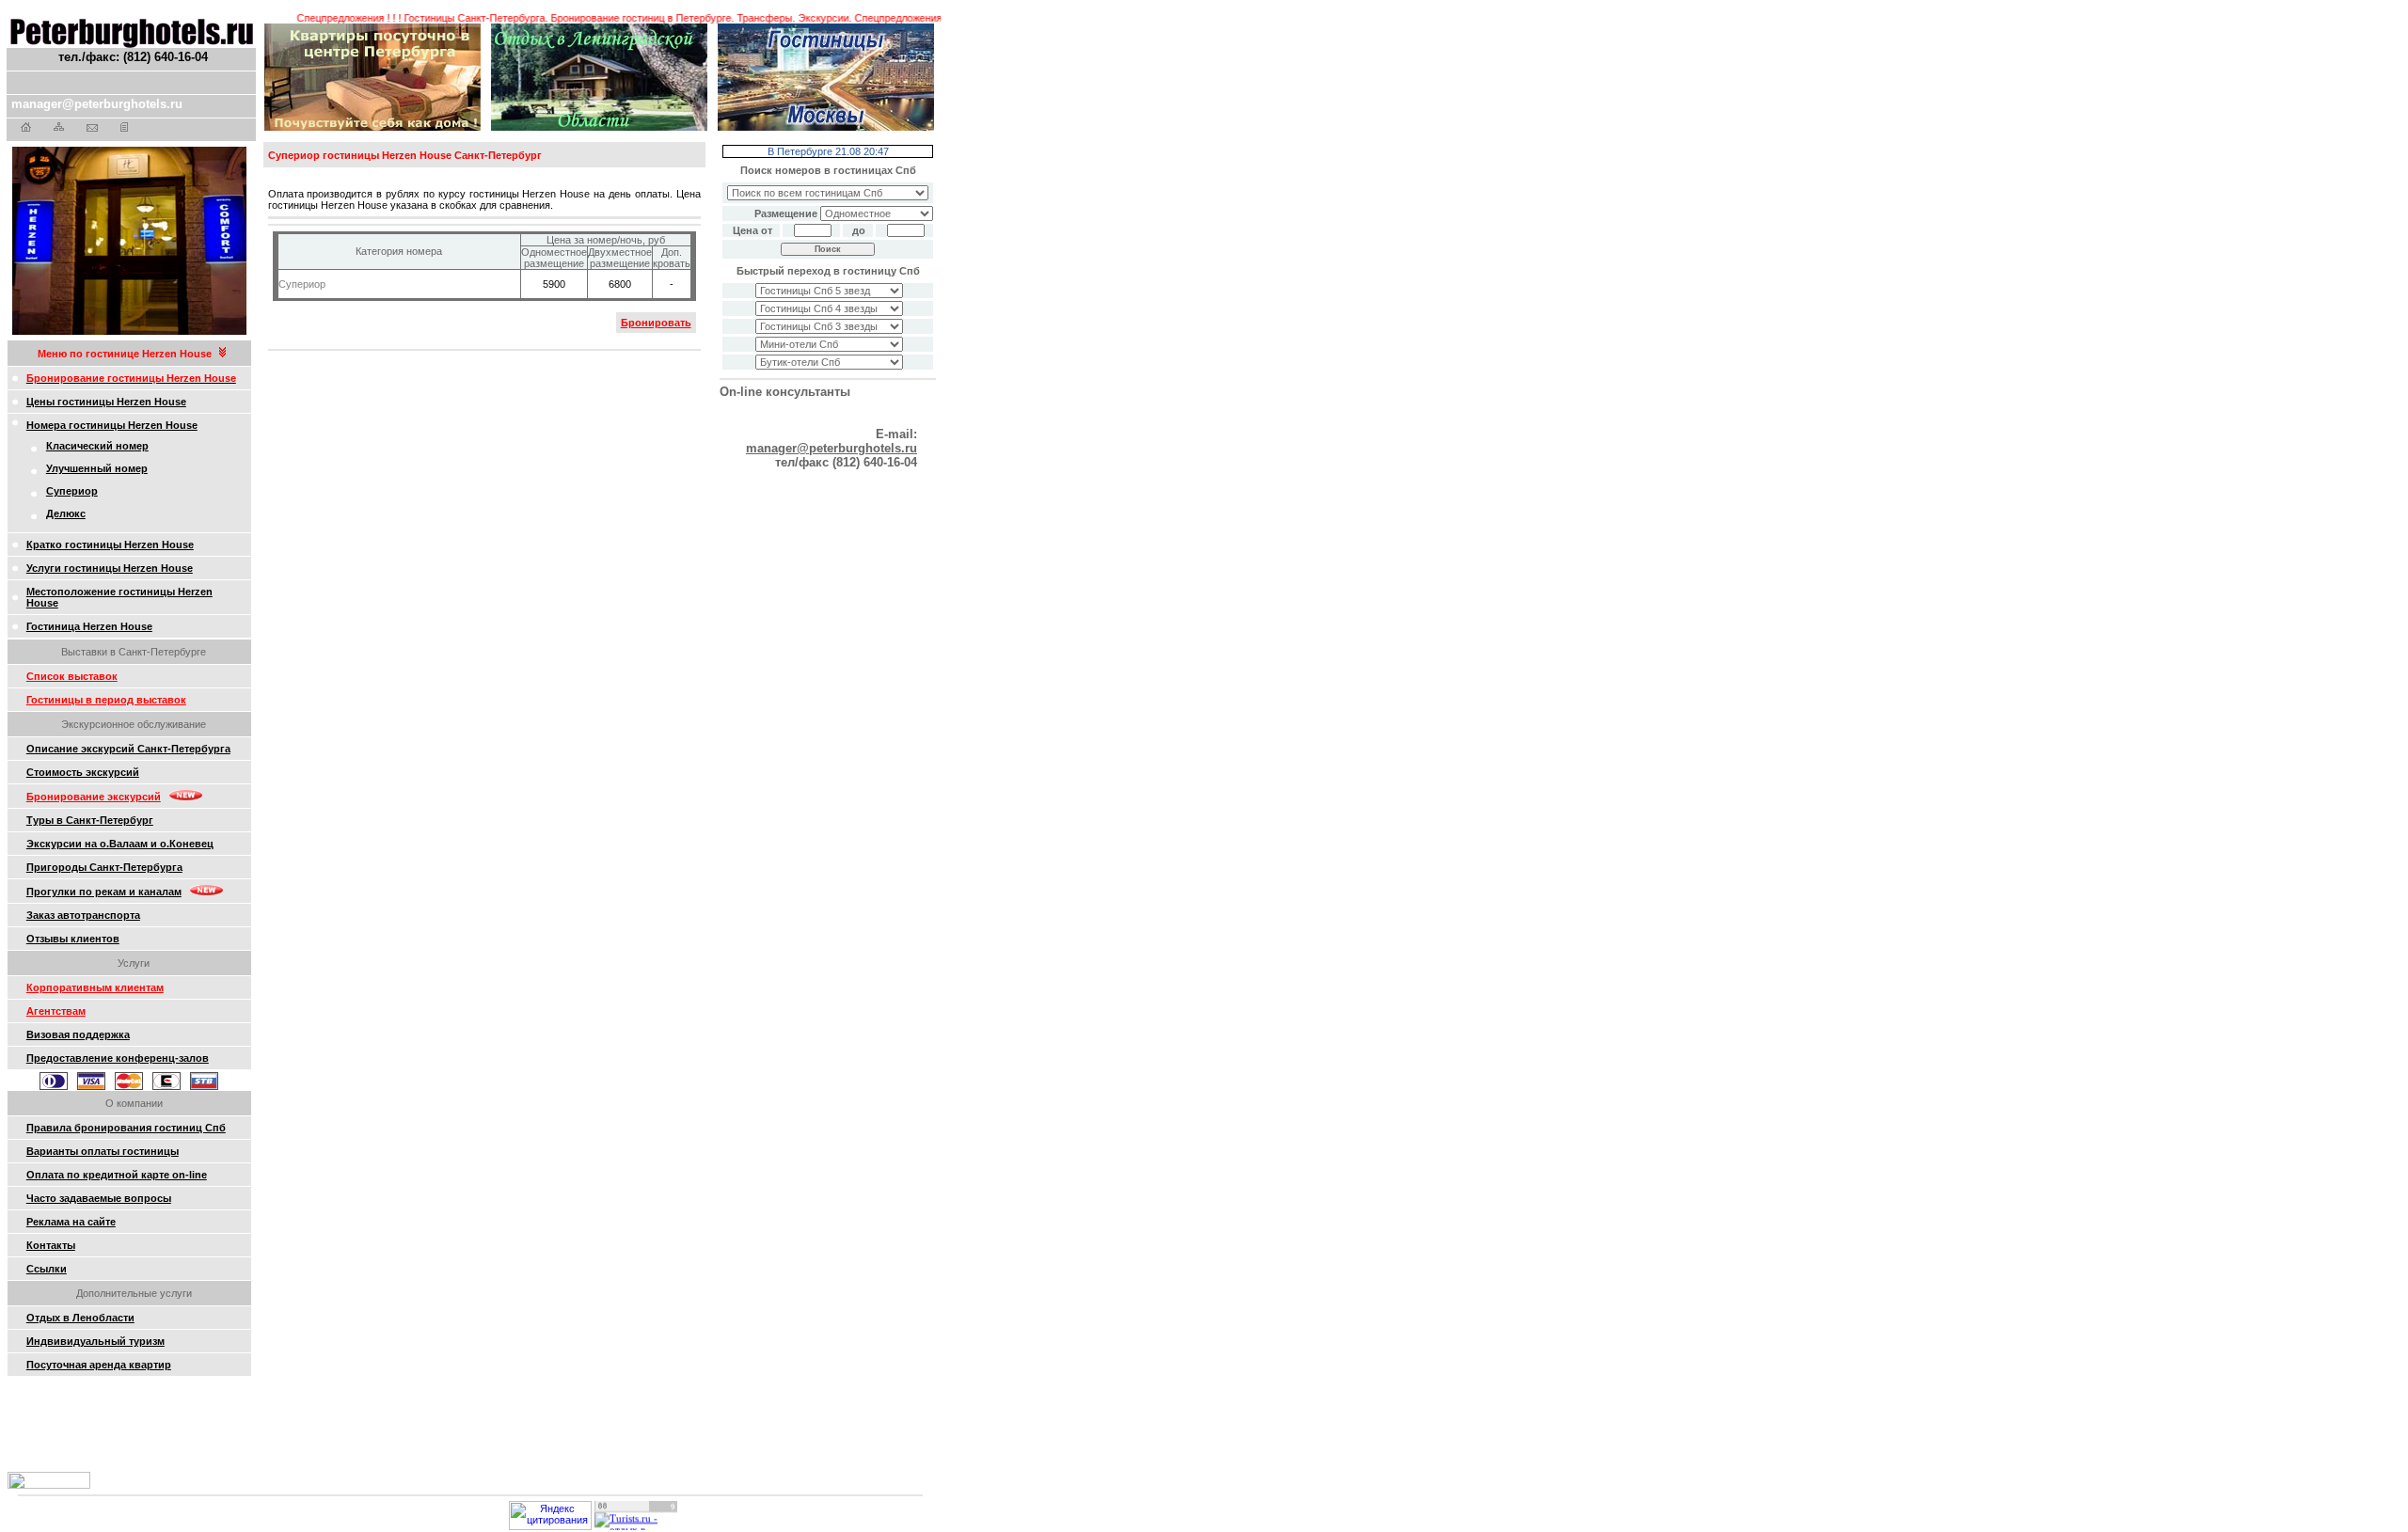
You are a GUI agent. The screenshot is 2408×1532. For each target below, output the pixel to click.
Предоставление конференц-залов (118, 1058)
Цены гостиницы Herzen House (106, 402)
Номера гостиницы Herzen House (112, 425)
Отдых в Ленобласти (80, 1318)
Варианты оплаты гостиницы (103, 1151)
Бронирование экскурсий (94, 797)
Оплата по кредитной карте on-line (117, 1175)
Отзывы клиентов (73, 939)
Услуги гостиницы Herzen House (110, 568)
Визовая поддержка (78, 1034)
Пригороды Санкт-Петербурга (104, 867)
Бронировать (656, 323)
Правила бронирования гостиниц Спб (126, 1128)
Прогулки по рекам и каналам (104, 892)
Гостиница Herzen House (89, 626)
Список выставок (72, 676)
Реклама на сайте (71, 1222)
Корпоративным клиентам (95, 987)
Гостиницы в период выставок (106, 700)
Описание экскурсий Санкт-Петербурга (128, 749)
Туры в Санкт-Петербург (90, 820)
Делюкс (66, 513)
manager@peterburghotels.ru (97, 104)
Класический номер (97, 446)
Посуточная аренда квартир (99, 1365)
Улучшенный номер (97, 468)
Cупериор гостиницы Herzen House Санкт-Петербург (405, 155)
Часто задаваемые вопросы (99, 1198)
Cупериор (72, 491)
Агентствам (56, 1011)
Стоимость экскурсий (83, 772)
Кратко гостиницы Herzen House (110, 545)
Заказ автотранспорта (83, 915)
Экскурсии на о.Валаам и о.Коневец (120, 844)
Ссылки (47, 1269)
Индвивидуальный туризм (95, 1341)
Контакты (51, 1245)
